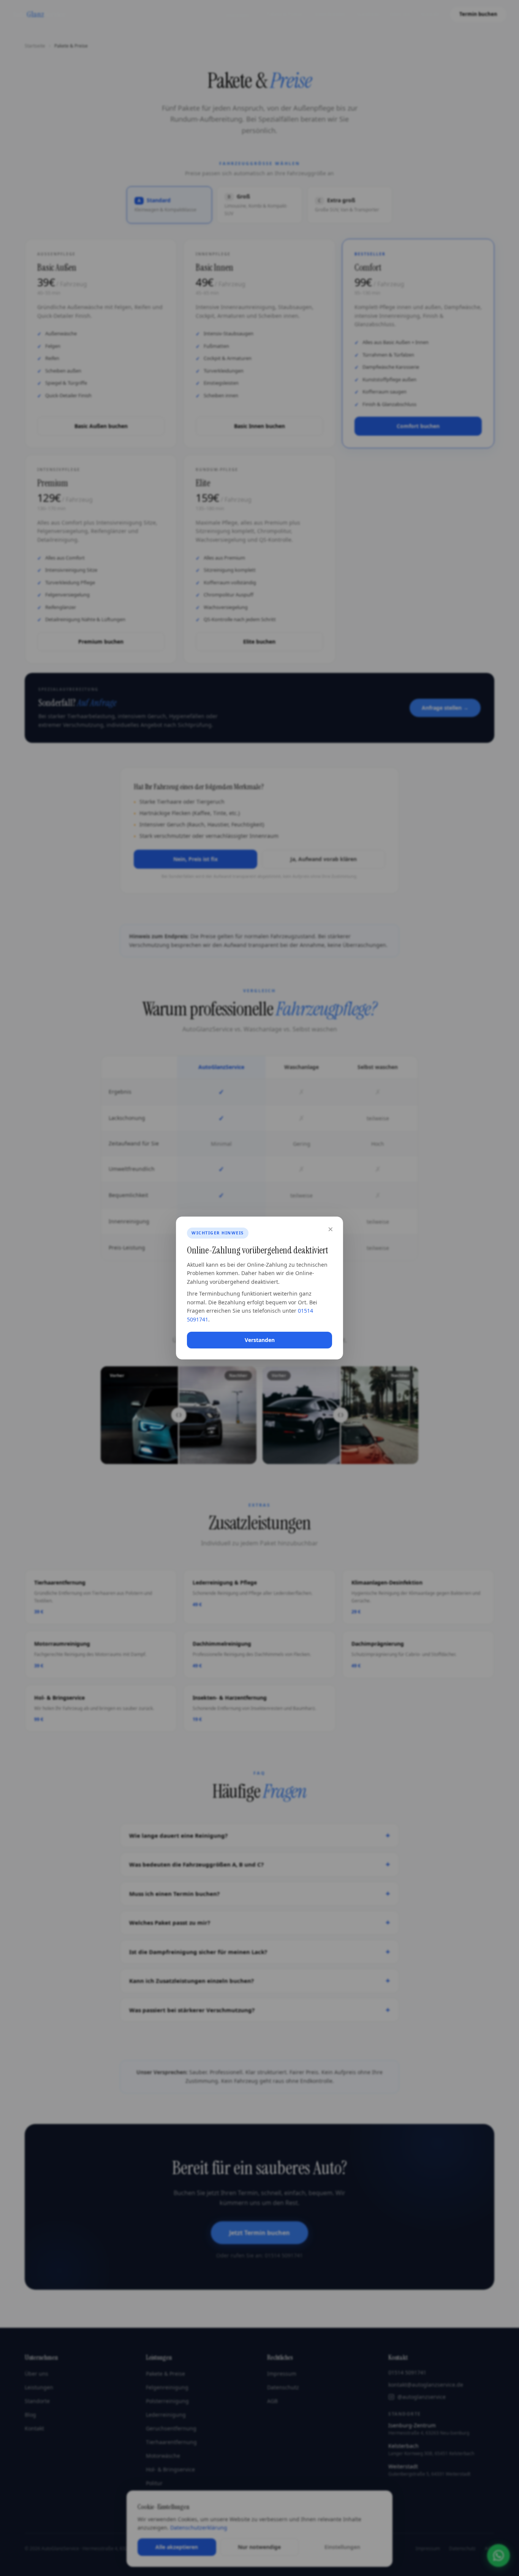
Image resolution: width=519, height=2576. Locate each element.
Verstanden (260, 1340)
